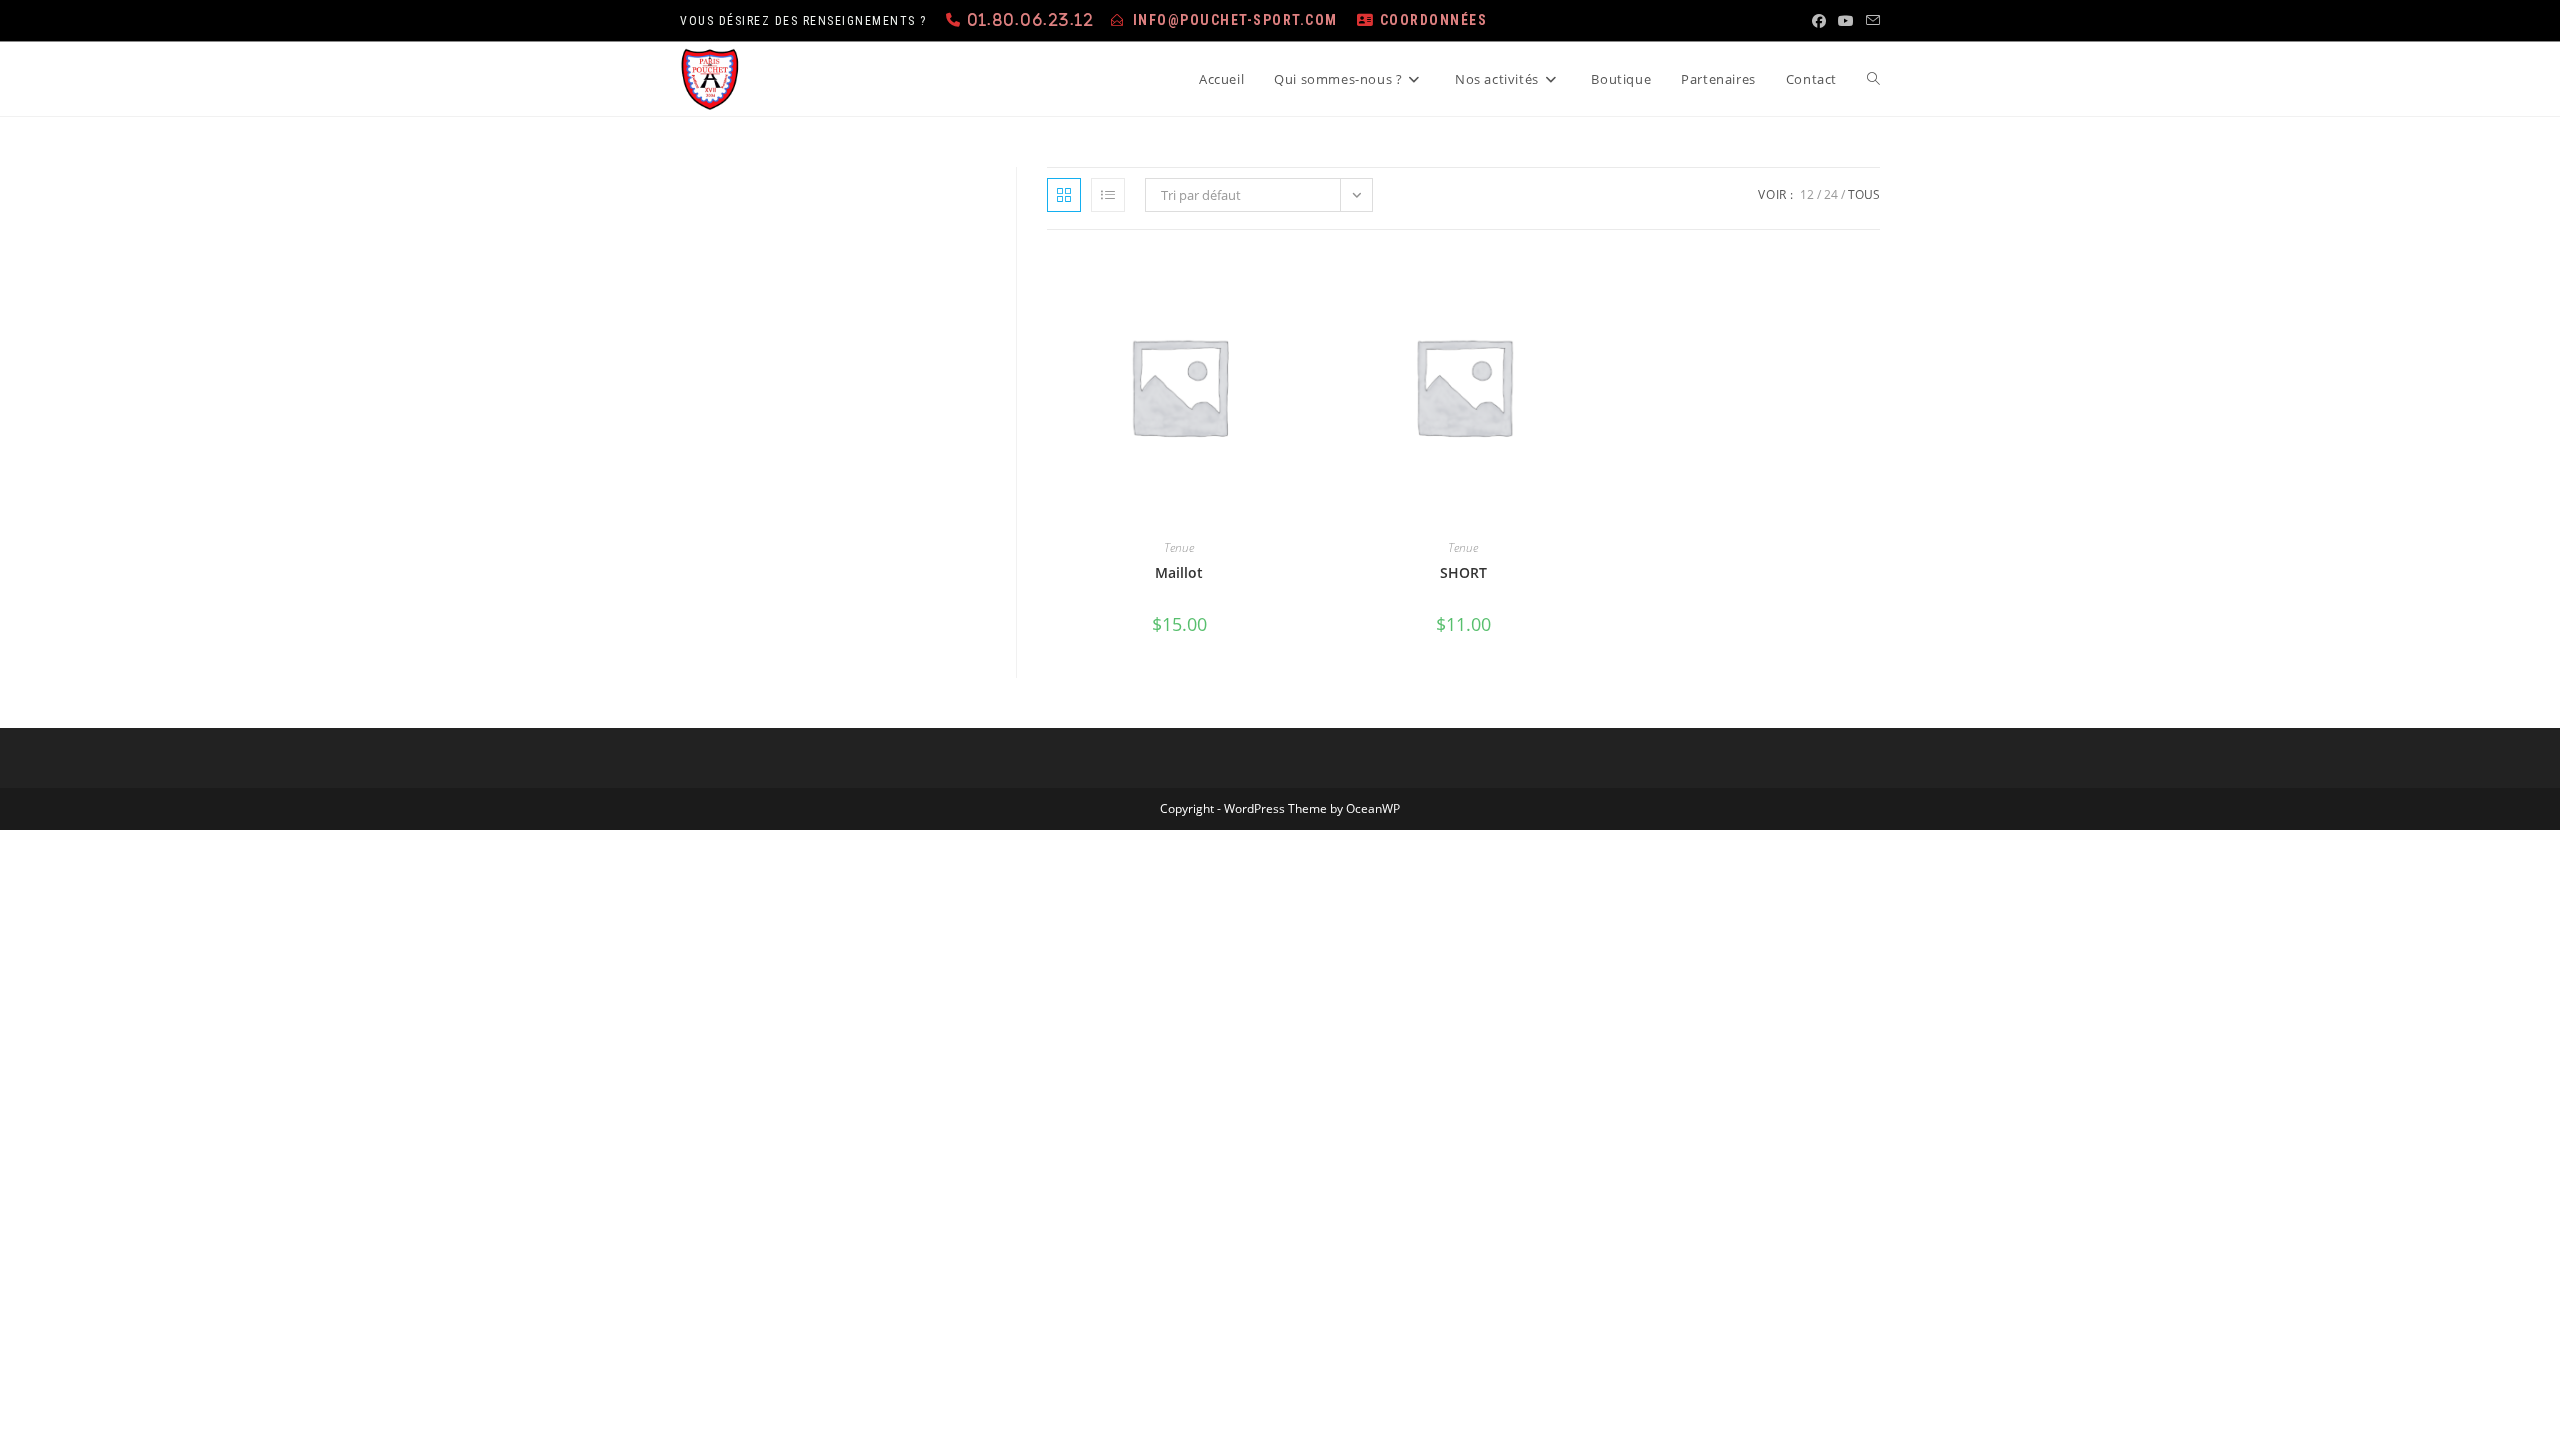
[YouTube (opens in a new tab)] (1846, 21)
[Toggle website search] (1873, 79)
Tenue (1179, 547)
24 (1831, 194)
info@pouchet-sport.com (1235, 20)
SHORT (1463, 572)
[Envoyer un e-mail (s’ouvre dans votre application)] (1870, 21)
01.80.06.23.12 (1030, 19)
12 (1807, 194)
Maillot (1179, 572)
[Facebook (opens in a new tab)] (1819, 21)
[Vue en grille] (1064, 195)
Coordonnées (1434, 20)
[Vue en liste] (1108, 195)
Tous (1864, 194)
